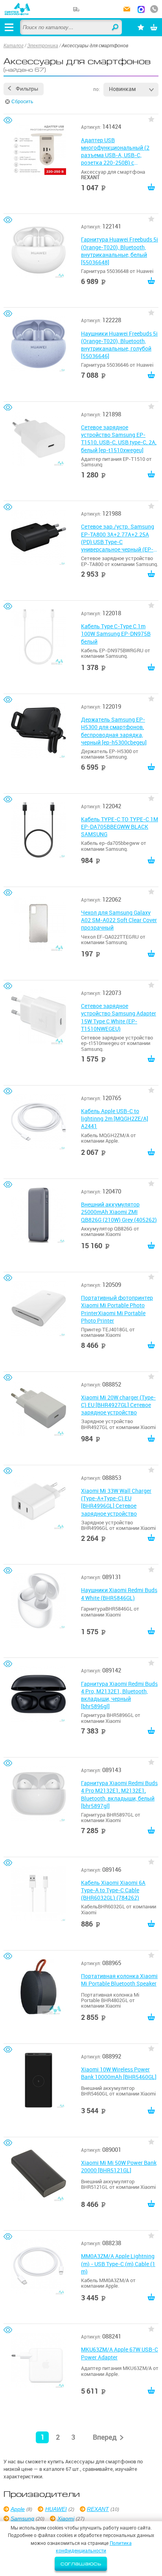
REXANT (98, 2509)
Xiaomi (66, 2518)
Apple (18, 2509)
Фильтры (27, 89)
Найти (116, 28)
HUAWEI (56, 2509)
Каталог (14, 46)
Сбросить (22, 102)
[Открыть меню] (9, 27)
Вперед (105, 2437)
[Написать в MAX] (141, 10)
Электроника (43, 46)
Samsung (22, 2518)
